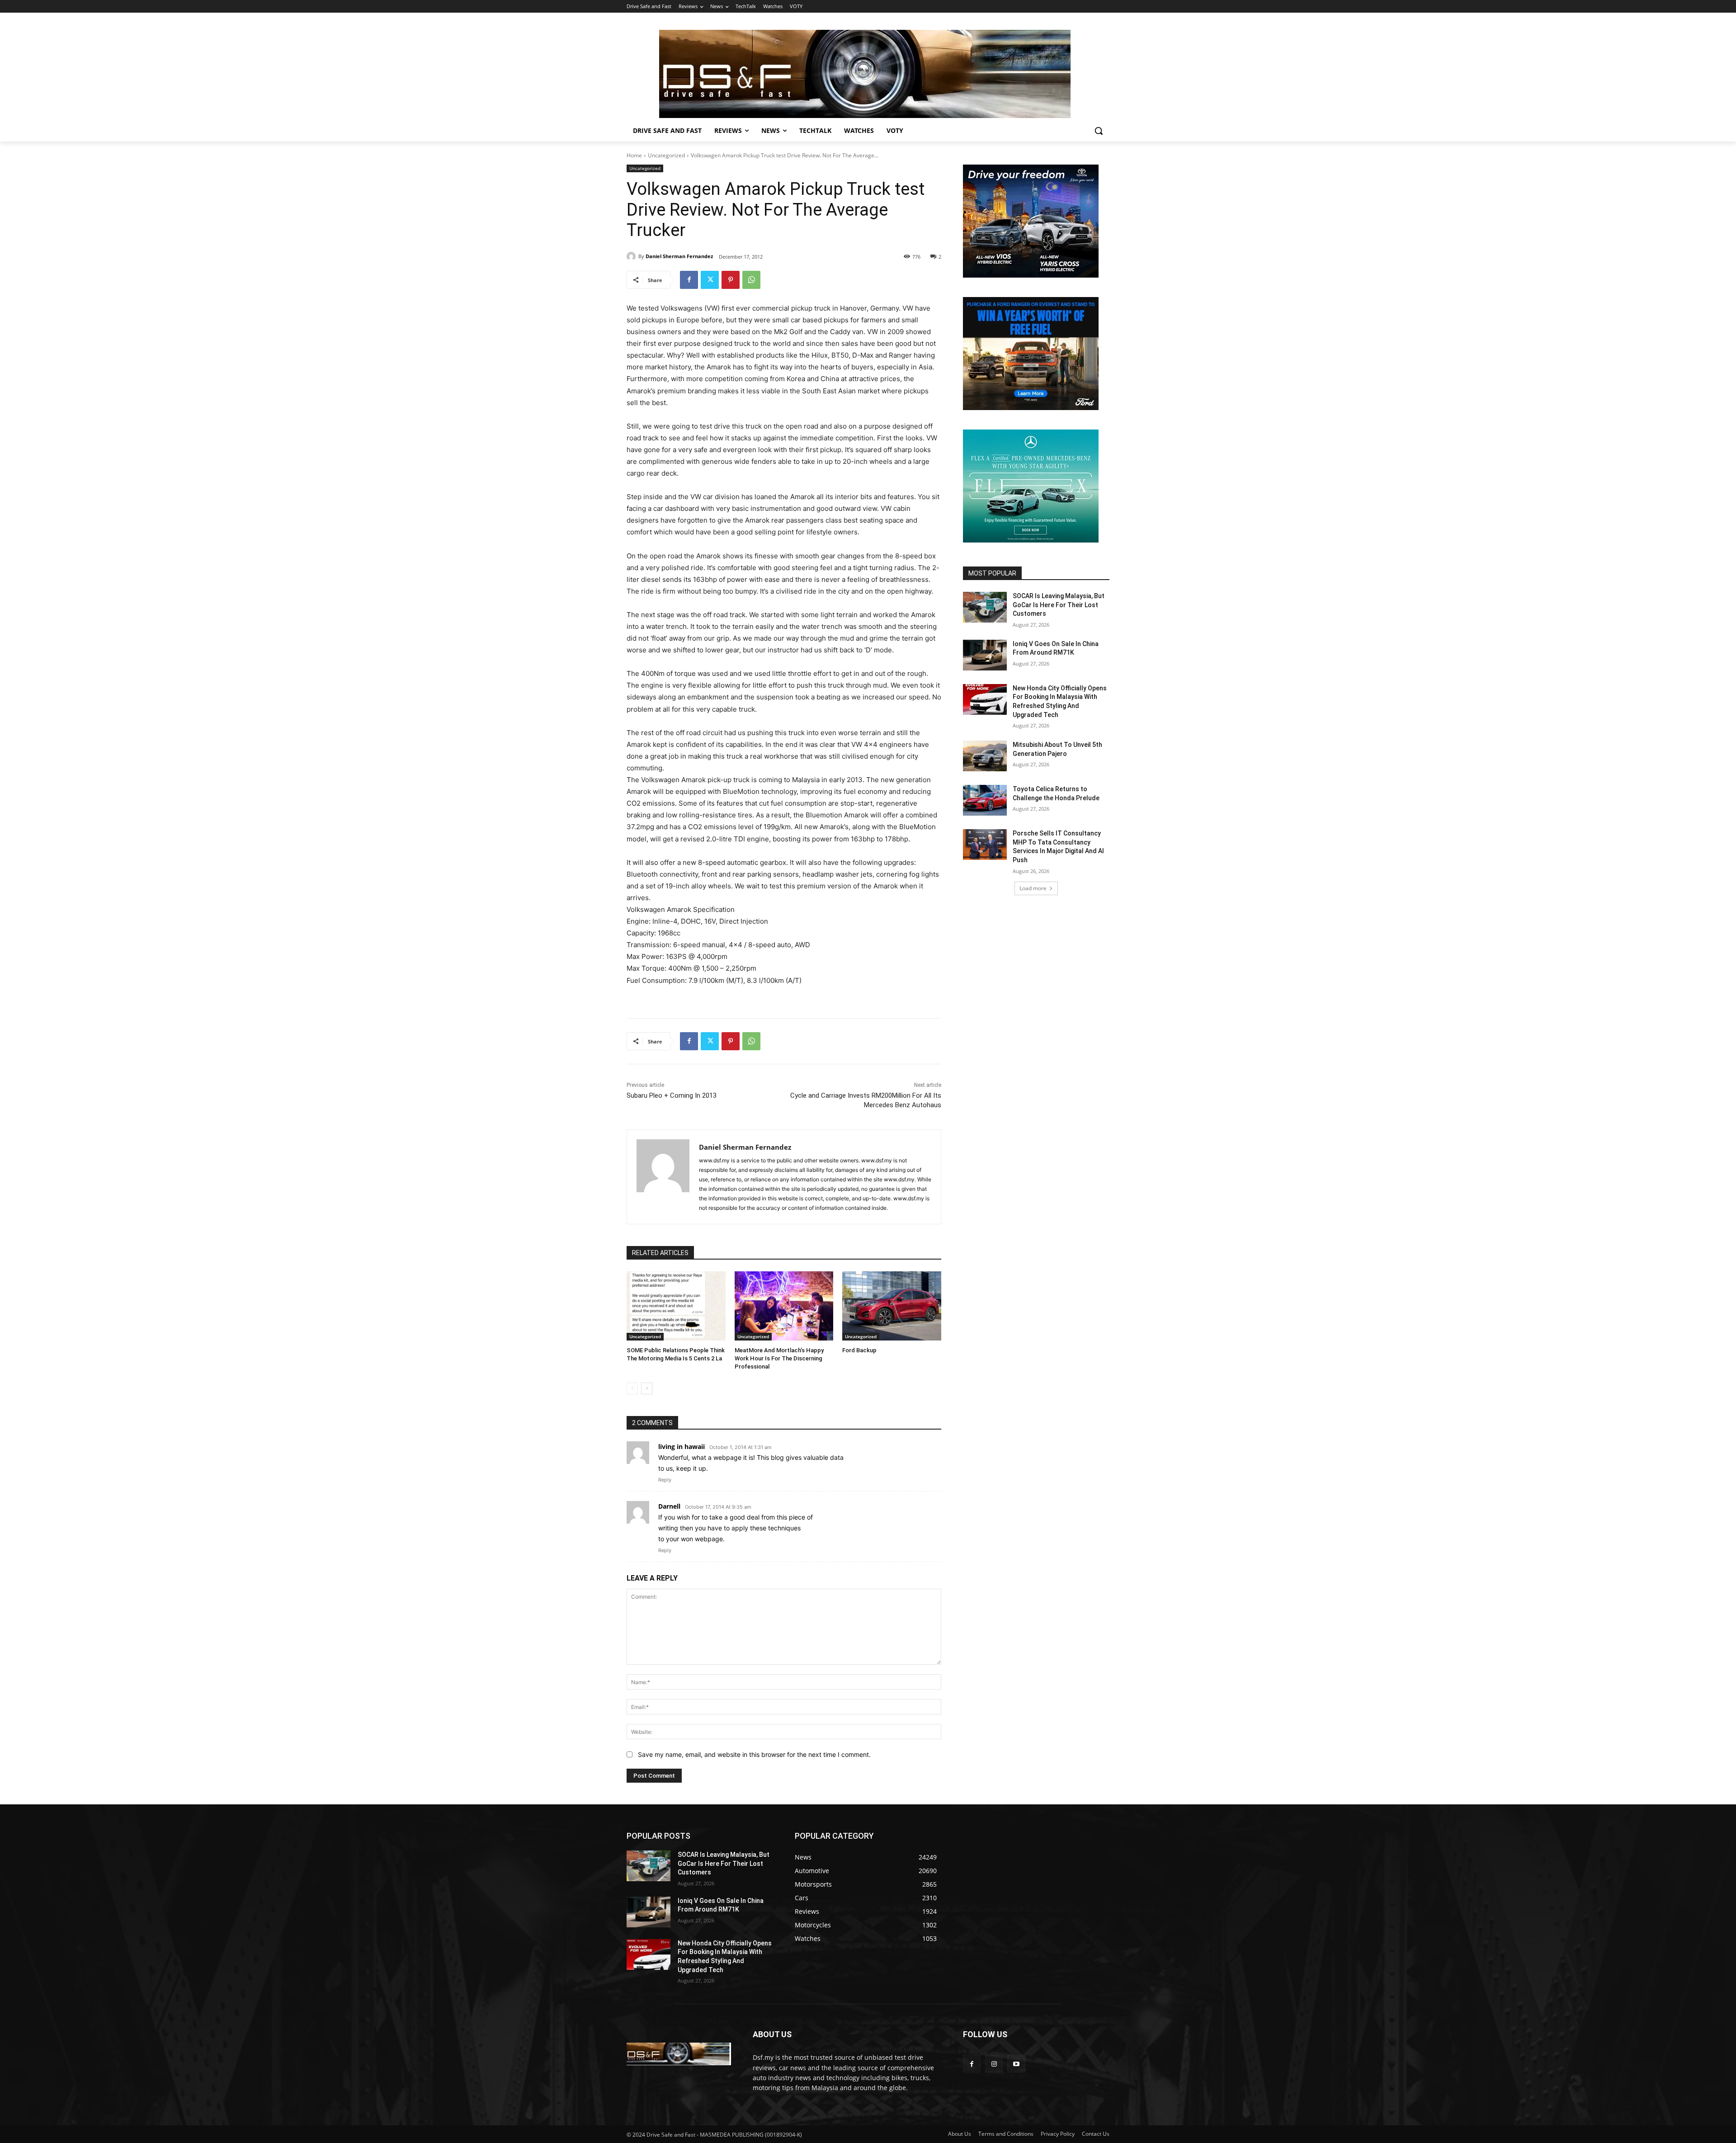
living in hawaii (682, 1447)
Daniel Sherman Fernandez (679, 256)
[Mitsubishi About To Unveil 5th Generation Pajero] (985, 756)
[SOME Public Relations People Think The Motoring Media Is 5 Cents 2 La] (676, 1306)
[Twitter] (710, 280)
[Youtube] (1016, 2064)
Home (634, 155)
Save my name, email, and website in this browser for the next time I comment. (754, 1754)
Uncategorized (666, 155)
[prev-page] (632, 1388)
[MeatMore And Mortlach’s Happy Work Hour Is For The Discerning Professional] (784, 1306)
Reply (665, 1480)
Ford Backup (859, 1350)
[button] (1099, 131)
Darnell (669, 1506)
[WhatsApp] (751, 280)
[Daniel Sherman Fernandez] (632, 256)
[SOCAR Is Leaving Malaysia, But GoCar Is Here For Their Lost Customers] (985, 607)
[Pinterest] (731, 280)
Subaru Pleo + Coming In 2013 (672, 1095)
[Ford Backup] (892, 1306)
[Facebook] (689, 280)
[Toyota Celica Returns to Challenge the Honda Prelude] (985, 800)
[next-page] (647, 1388)
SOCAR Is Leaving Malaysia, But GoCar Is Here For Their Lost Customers (1059, 605)
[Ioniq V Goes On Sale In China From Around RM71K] (985, 655)
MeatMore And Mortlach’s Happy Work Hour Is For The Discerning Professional (779, 1358)
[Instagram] (994, 2064)
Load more (1033, 888)
